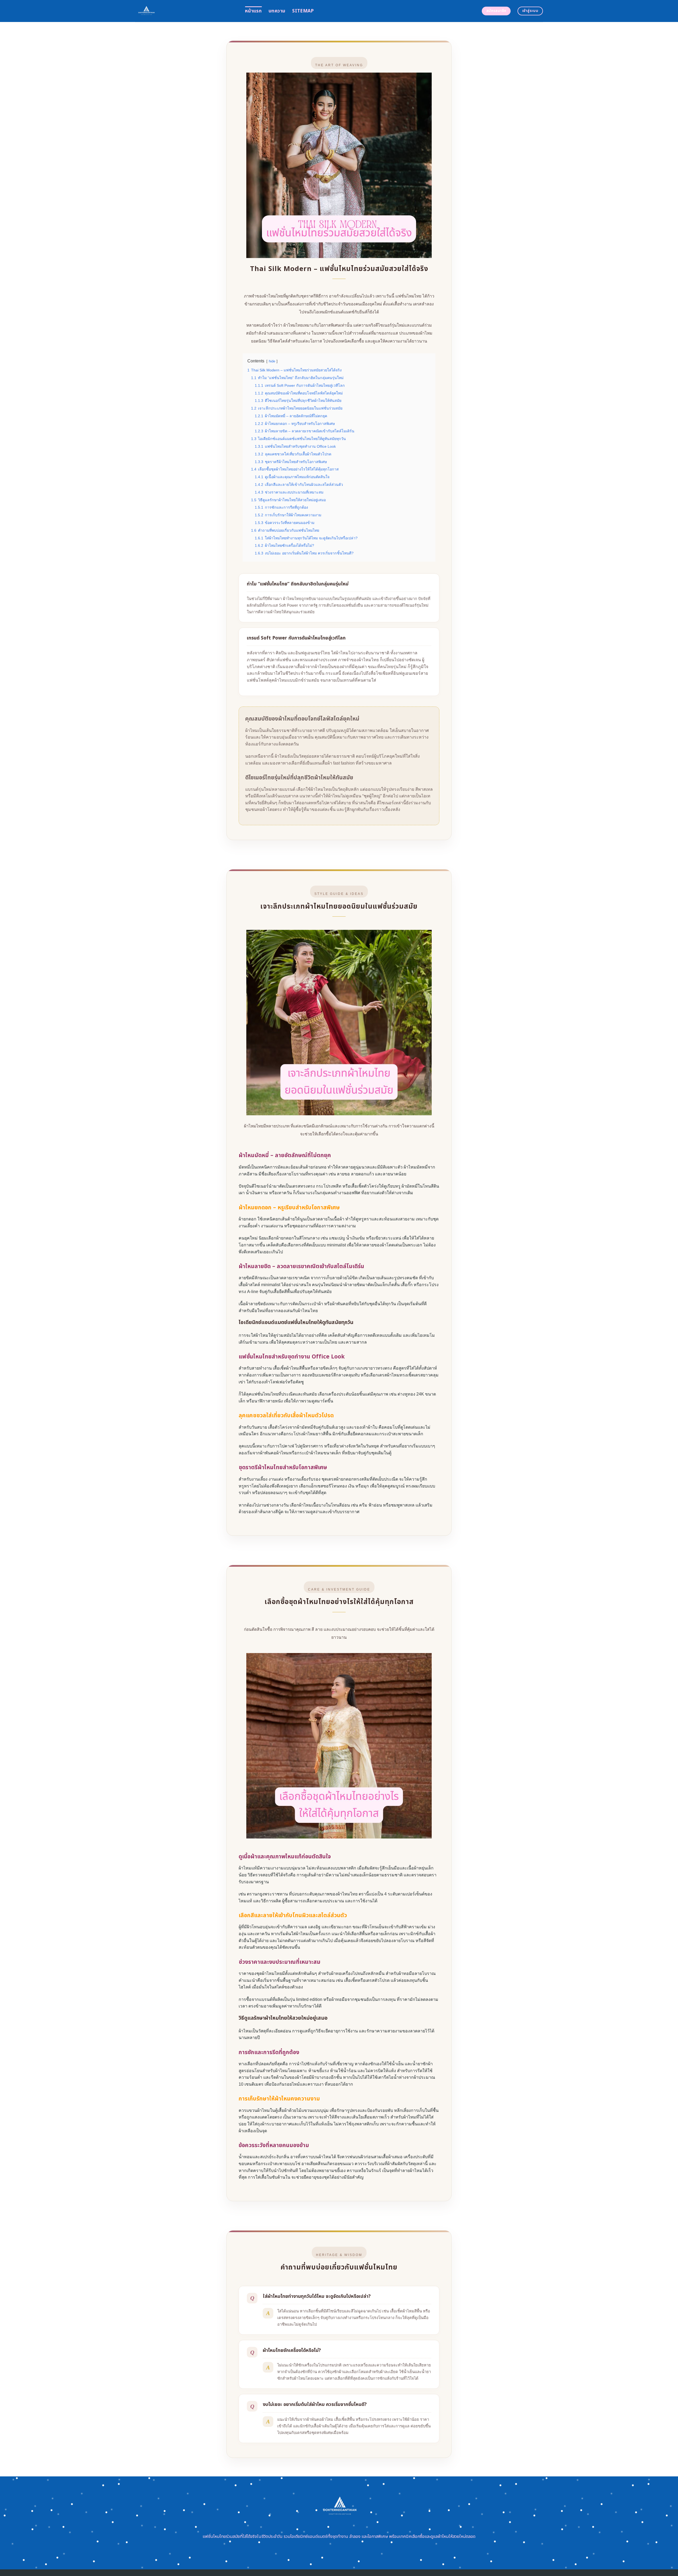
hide (272, 361)
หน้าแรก (253, 11)
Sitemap (303, 11)
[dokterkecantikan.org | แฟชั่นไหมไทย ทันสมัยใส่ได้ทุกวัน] (186, 11)
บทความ (277, 11)
